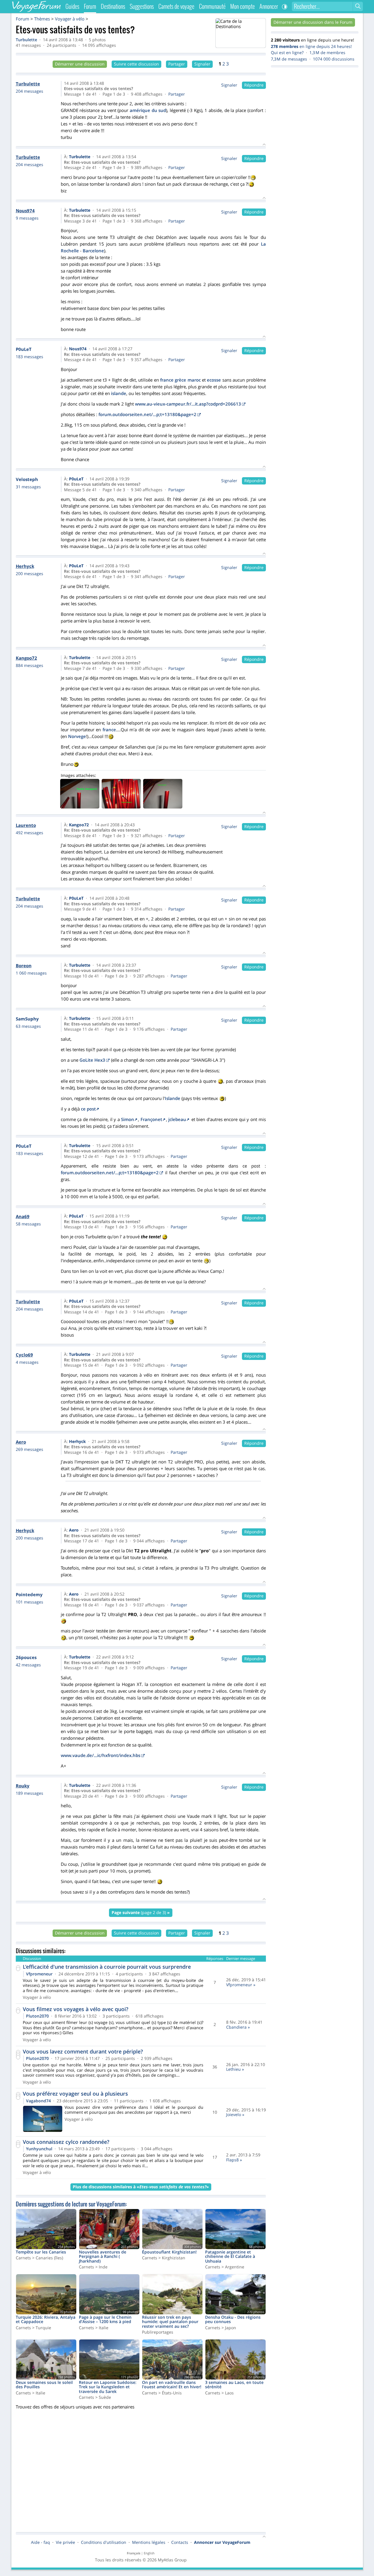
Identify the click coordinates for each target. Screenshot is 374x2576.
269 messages (30, 1449)
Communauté (212, 6)
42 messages (28, 1665)
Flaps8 (232, 2160)
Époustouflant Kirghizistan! (169, 2252)
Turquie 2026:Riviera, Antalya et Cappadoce (46, 2320)
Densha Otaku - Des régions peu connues (233, 2320)
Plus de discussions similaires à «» (141, 2187)
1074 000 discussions (334, 59)
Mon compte (243, 6)
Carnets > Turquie (33, 2328)
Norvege (77, 736)
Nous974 (78, 349)
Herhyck (77, 1442)
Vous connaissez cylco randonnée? (66, 2142)
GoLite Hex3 (92, 1060)
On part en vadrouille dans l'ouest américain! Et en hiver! (172, 2385)
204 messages (30, 91)
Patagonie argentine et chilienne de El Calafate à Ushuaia (230, 2257)
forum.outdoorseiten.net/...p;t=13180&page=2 (147, 414)
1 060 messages (31, 973)
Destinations (113, 6)
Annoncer (269, 6)
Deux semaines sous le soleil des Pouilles (44, 2385)
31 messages (28, 487)
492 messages (30, 833)
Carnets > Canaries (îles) (39, 2258)
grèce (180, 380)
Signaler (202, 64)
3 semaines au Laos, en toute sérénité (234, 2385)
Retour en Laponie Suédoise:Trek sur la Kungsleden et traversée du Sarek (108, 2387)
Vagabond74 (38, 2101)
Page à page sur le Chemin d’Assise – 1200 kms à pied (105, 2320)
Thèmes (42, 19)
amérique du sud (148, 110)
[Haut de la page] (264, 2537)
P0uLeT (76, 479)
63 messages (28, 1026)
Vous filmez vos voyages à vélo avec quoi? (76, 2009)
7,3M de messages (289, 59)
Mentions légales (149, 2542)
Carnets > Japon (221, 2328)
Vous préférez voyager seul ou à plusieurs (75, 2094)
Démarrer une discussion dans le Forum (313, 22)
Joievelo (234, 2115)
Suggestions (142, 6)
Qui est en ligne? (287, 53)
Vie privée (65, 2542)
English (149, 2553)
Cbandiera (236, 2027)
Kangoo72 (79, 825)
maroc (194, 380)
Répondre (254, 85)
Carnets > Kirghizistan (164, 2258)
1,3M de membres (327, 53)
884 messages (30, 665)
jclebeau (177, 1119)
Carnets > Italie (94, 2328)
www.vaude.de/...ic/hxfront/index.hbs (101, 1755)
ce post (88, 1109)
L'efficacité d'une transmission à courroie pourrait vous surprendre (107, 1967)
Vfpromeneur (39, 1974)
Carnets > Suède (95, 2397)
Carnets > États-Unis (162, 2393)
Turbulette (26, 40)
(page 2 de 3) (141, 1912)
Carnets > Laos (219, 2393)
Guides (72, 6)
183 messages (30, 357)
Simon (128, 1119)
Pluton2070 (37, 2016)
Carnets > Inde (93, 2267)
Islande (173, 1098)
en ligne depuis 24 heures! (311, 46)
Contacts (180, 2542)
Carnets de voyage (176, 6)
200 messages (30, 574)
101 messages (30, 1602)
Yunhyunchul (39, 2149)
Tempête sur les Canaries (41, 2252)
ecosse (214, 380)
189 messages (30, 1793)
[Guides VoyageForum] (240, 33)
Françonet (151, 1119)
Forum (22, 19)
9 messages (27, 218)
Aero (74, 1530)
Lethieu (233, 2069)
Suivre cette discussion (136, 64)
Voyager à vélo (70, 19)
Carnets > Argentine (225, 2267)
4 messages (27, 1362)
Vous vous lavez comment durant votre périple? (83, 2051)
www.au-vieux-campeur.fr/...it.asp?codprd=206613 (188, 404)
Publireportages (158, 2332)
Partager (177, 64)
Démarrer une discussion (80, 64)
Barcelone (93, 251)
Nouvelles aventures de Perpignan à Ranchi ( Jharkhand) (103, 2257)
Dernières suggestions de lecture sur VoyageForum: (71, 2204)
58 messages (28, 1224)
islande (119, 393)
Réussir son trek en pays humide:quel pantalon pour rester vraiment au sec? (170, 2322)
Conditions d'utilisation (104, 2542)
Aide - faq (40, 2542)
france (167, 380)
